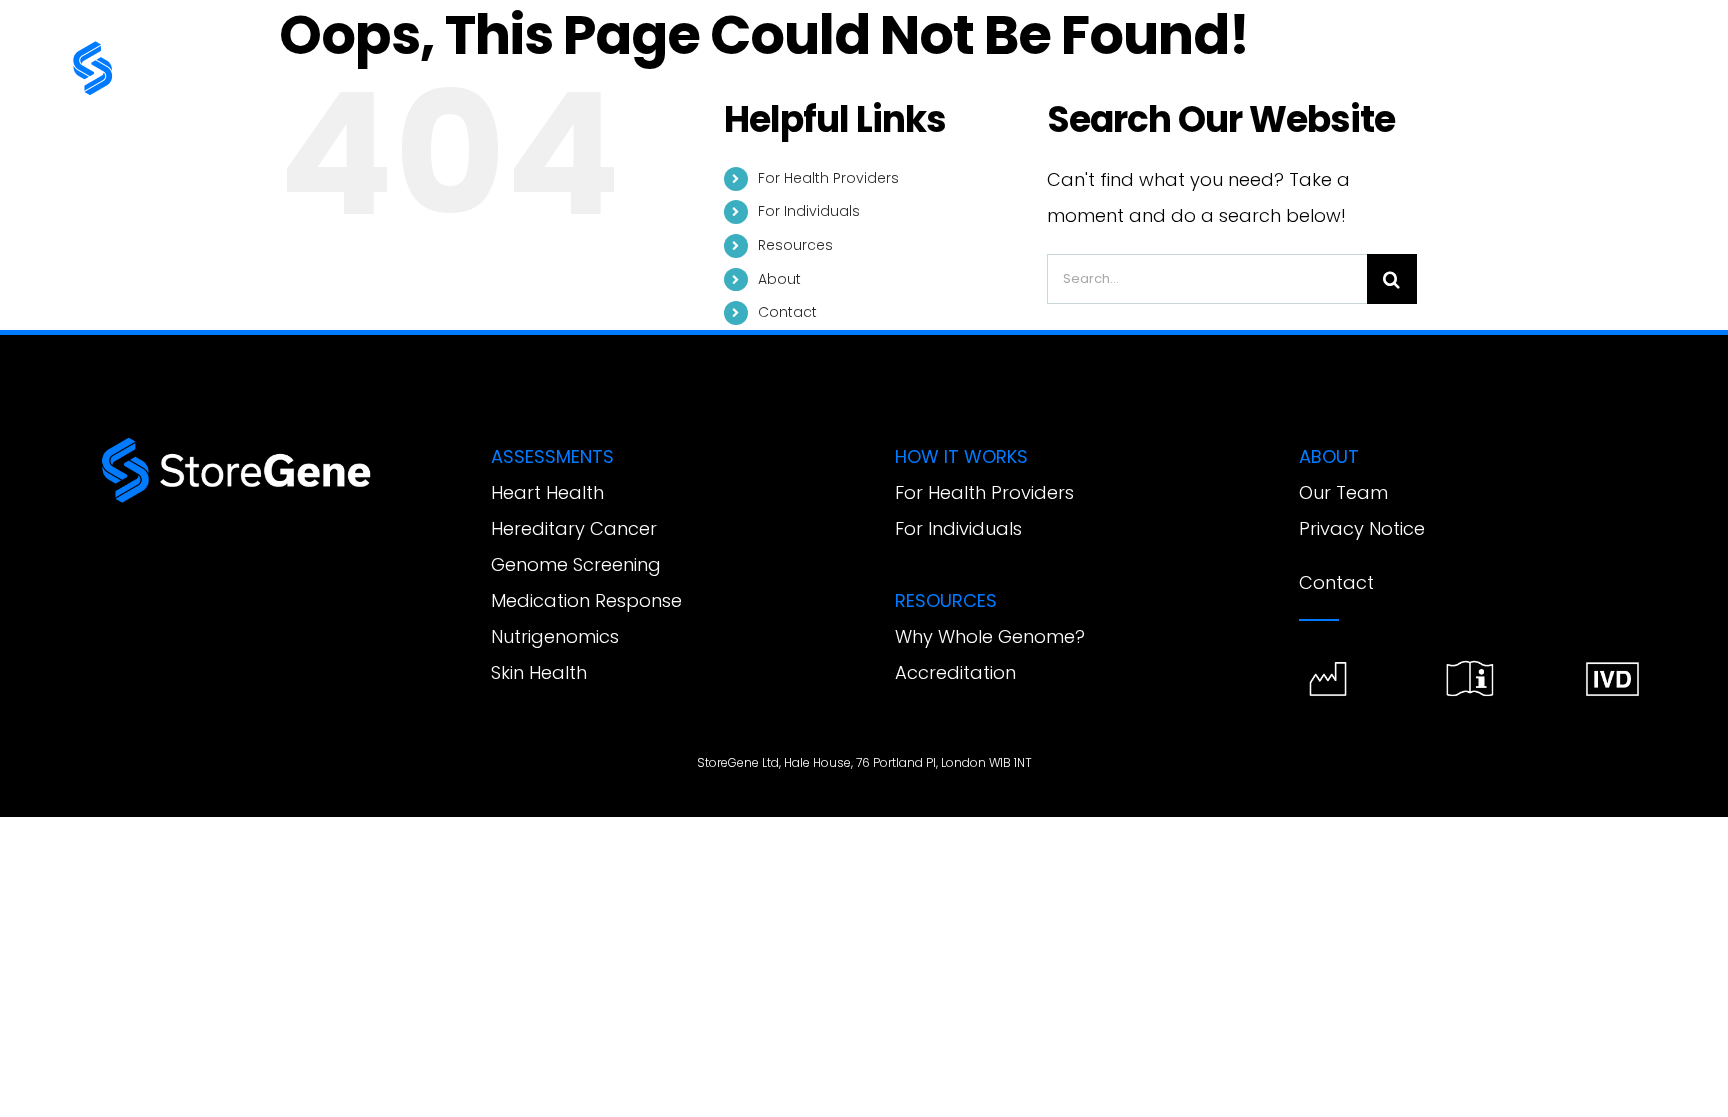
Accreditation (955, 672)
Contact (787, 312)
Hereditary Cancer (574, 528)
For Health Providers (828, 178)
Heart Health (547, 492)
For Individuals (809, 211)
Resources (795, 245)
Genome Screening (576, 564)
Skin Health (539, 672)
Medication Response (586, 600)
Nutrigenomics (555, 636)
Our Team (1343, 492)
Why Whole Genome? (990, 636)
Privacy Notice (1362, 528)
